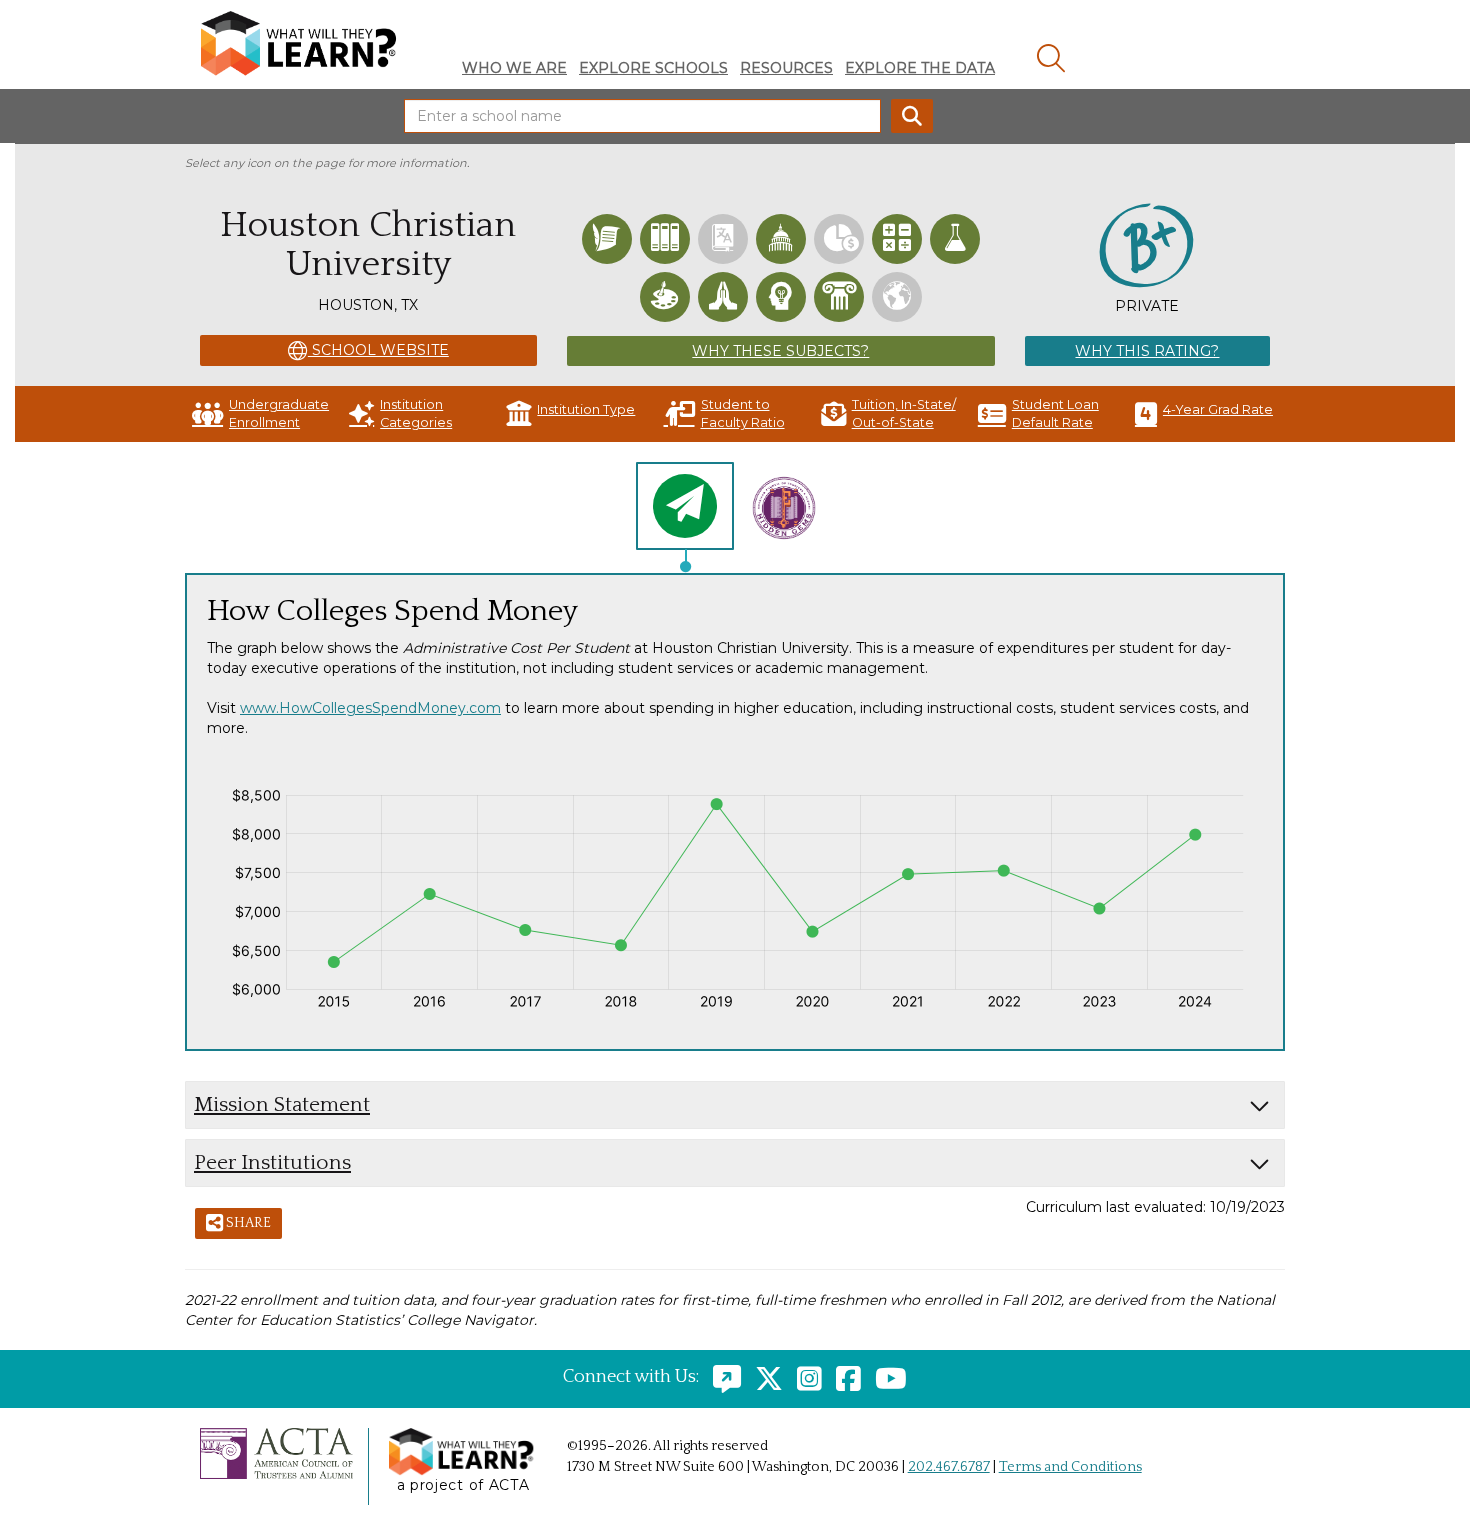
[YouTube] (886, 1377)
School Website (378, 350)
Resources (786, 68)
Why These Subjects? (780, 351)
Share (247, 1223)
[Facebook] (843, 1377)
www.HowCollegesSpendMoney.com (370, 708)
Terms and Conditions (1070, 1467)
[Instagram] (804, 1377)
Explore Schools (653, 68)
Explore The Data (920, 68)
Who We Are (514, 68)
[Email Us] (722, 1377)
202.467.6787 (949, 1467)
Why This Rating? (1147, 351)
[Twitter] (764, 1377)
